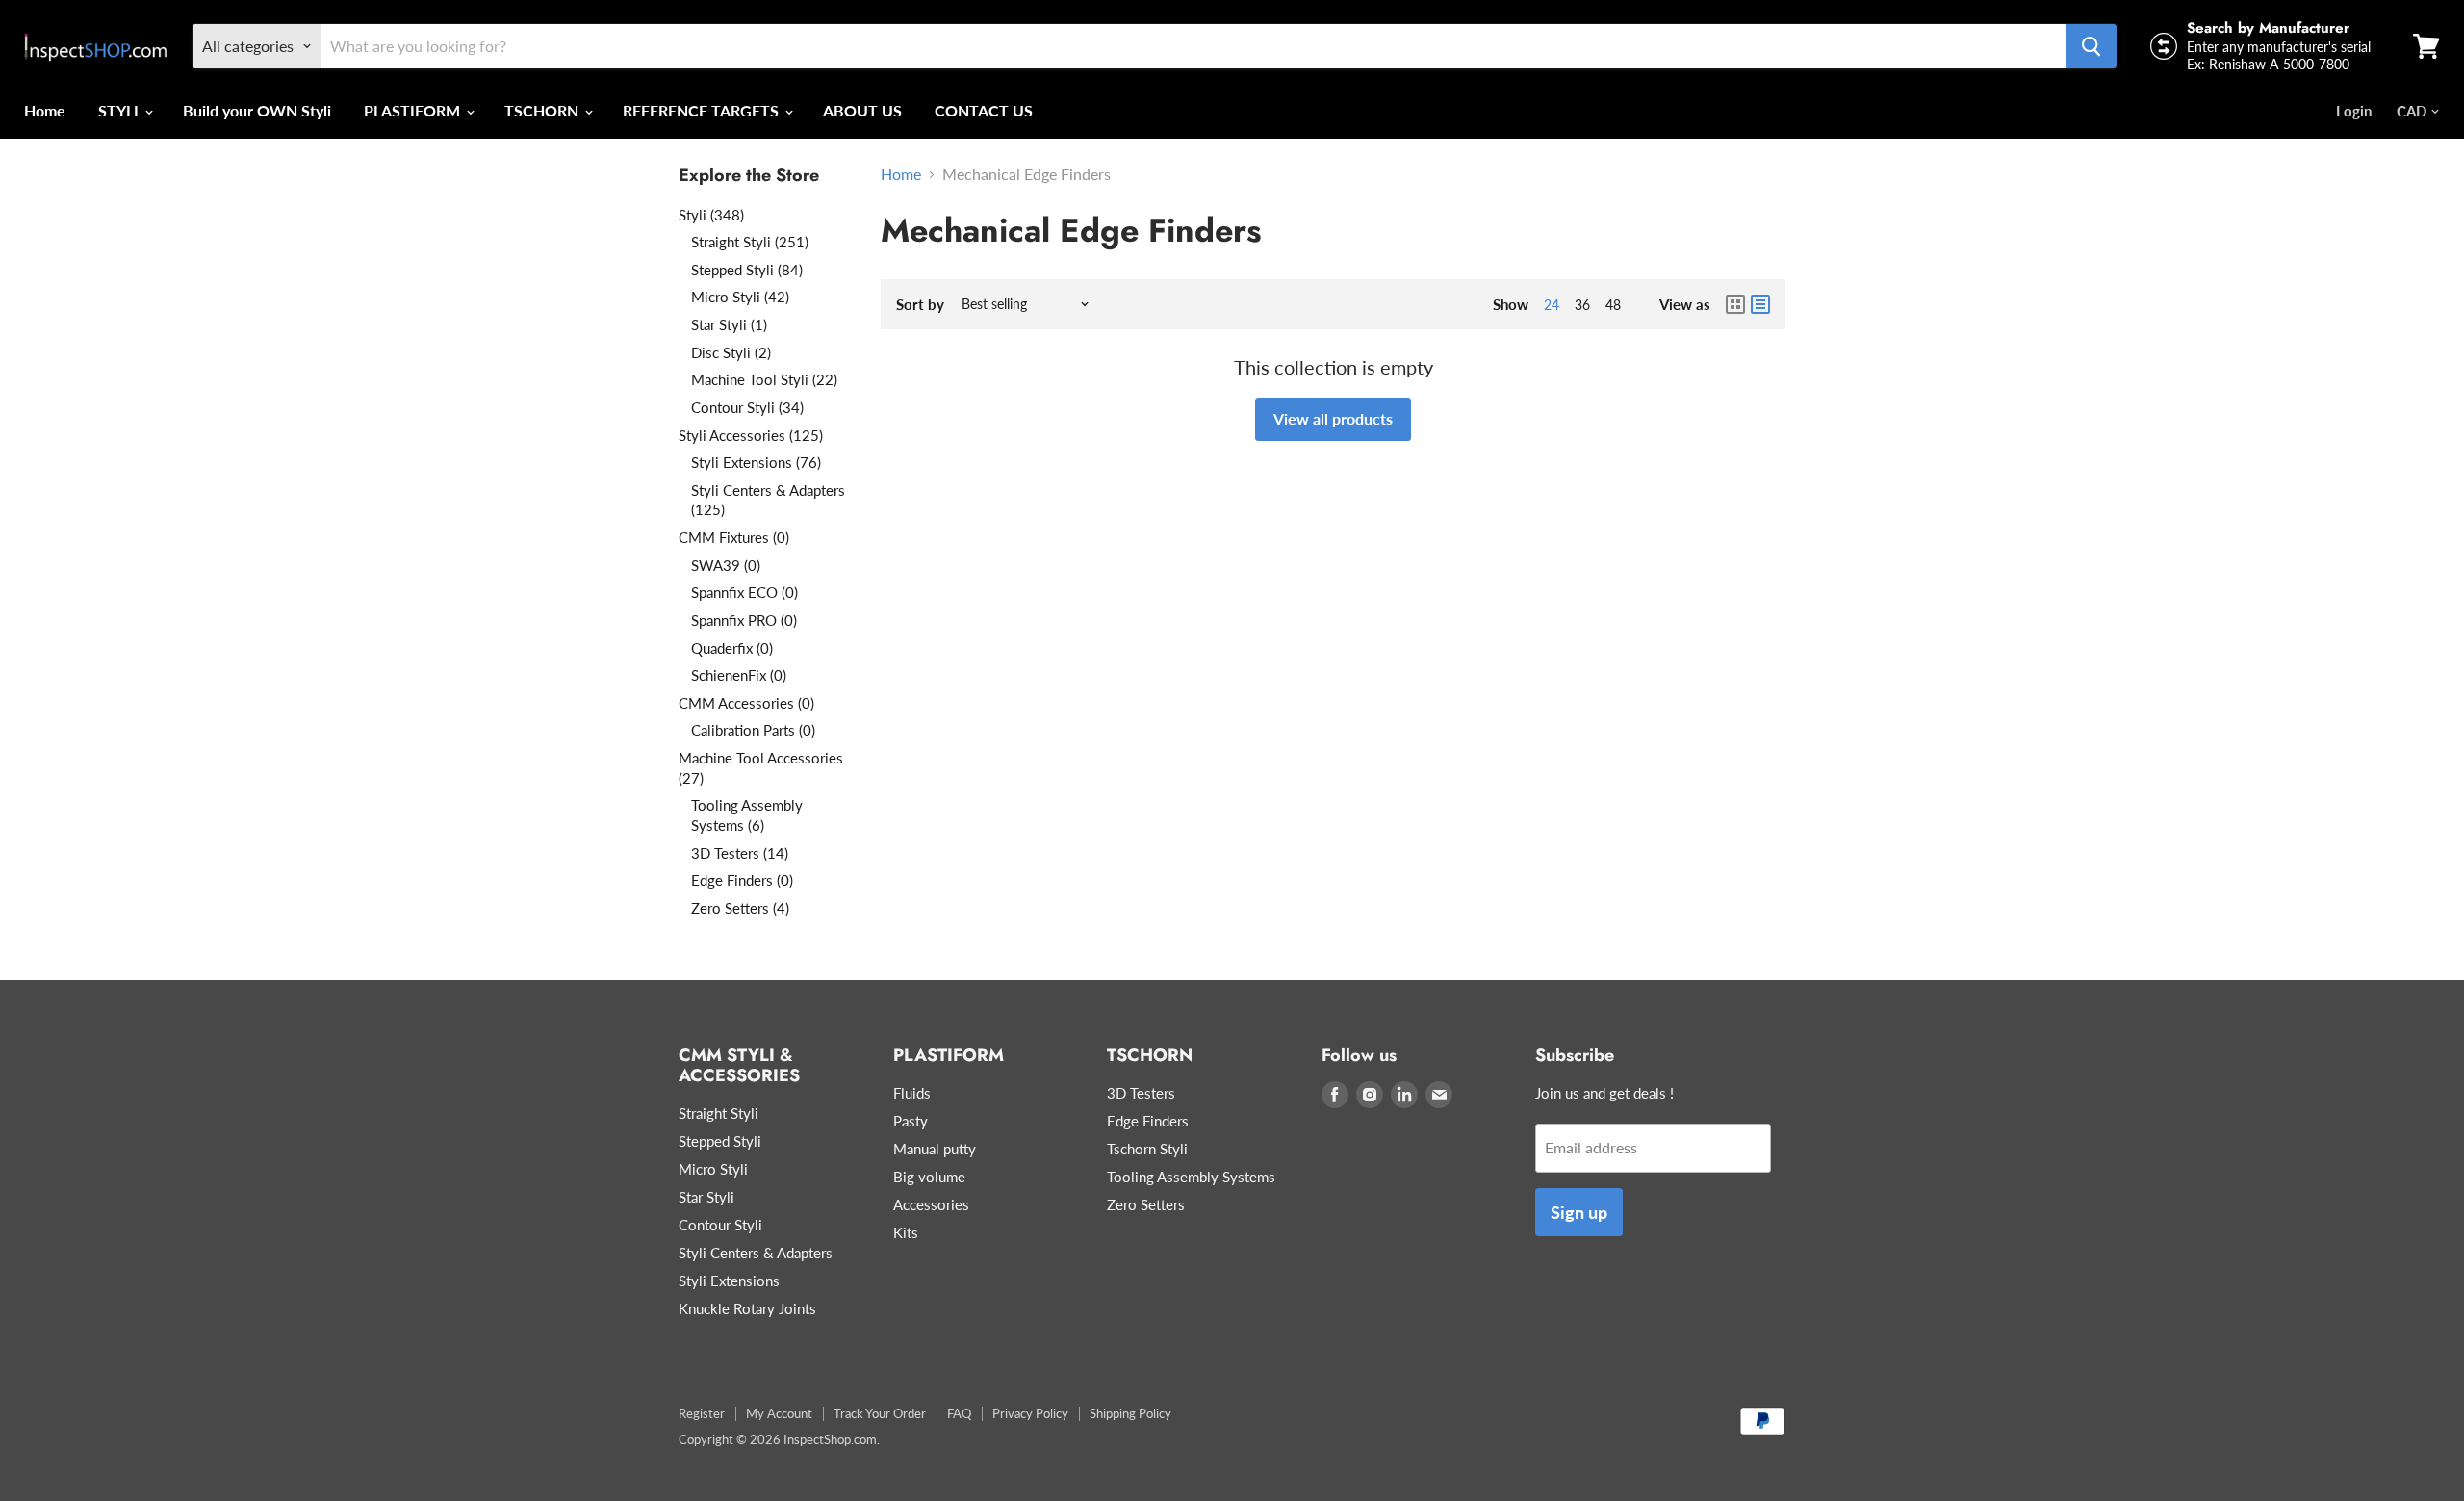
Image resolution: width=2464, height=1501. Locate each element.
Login (2354, 111)
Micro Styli (713, 1169)
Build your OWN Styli (257, 110)
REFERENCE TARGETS (703, 110)
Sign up (1579, 1212)
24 (1552, 305)
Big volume (929, 1177)
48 (1613, 305)
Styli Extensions (729, 1281)
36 (1582, 305)
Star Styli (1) (729, 324)
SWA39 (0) (726, 565)
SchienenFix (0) (739, 675)
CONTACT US (984, 110)
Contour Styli (720, 1225)
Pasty (911, 1121)
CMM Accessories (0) (746, 703)
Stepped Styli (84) (747, 270)
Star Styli (706, 1197)
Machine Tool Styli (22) (764, 379)
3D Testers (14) (740, 853)
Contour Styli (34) (747, 407)
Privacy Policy (1030, 1413)
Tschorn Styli (1147, 1149)
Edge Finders (1148, 1121)
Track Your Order (880, 1413)
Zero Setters (1146, 1204)
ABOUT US (862, 110)
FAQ (959, 1413)
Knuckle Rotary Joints (747, 1308)
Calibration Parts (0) (753, 730)
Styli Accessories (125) (751, 435)
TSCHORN (543, 110)
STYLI (120, 110)
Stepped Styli (720, 1141)
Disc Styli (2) (731, 352)
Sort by (920, 305)
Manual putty (935, 1149)
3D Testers (1141, 1093)
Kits (906, 1232)
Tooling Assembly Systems (1191, 1177)
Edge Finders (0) (742, 880)
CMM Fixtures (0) (734, 537)
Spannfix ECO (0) (744, 592)
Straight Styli (719, 1113)
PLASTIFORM (414, 110)
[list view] (1760, 304)
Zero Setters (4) (740, 908)
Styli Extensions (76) (756, 462)
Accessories (931, 1204)
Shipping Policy (1130, 1413)
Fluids (912, 1093)
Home (45, 110)
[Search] (2091, 46)
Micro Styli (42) (740, 297)
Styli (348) (711, 215)
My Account (779, 1413)
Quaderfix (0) (732, 648)
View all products (1333, 418)
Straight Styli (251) (750, 242)
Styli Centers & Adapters (756, 1253)
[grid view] (1735, 304)
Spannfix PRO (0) (744, 620)
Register (702, 1413)
